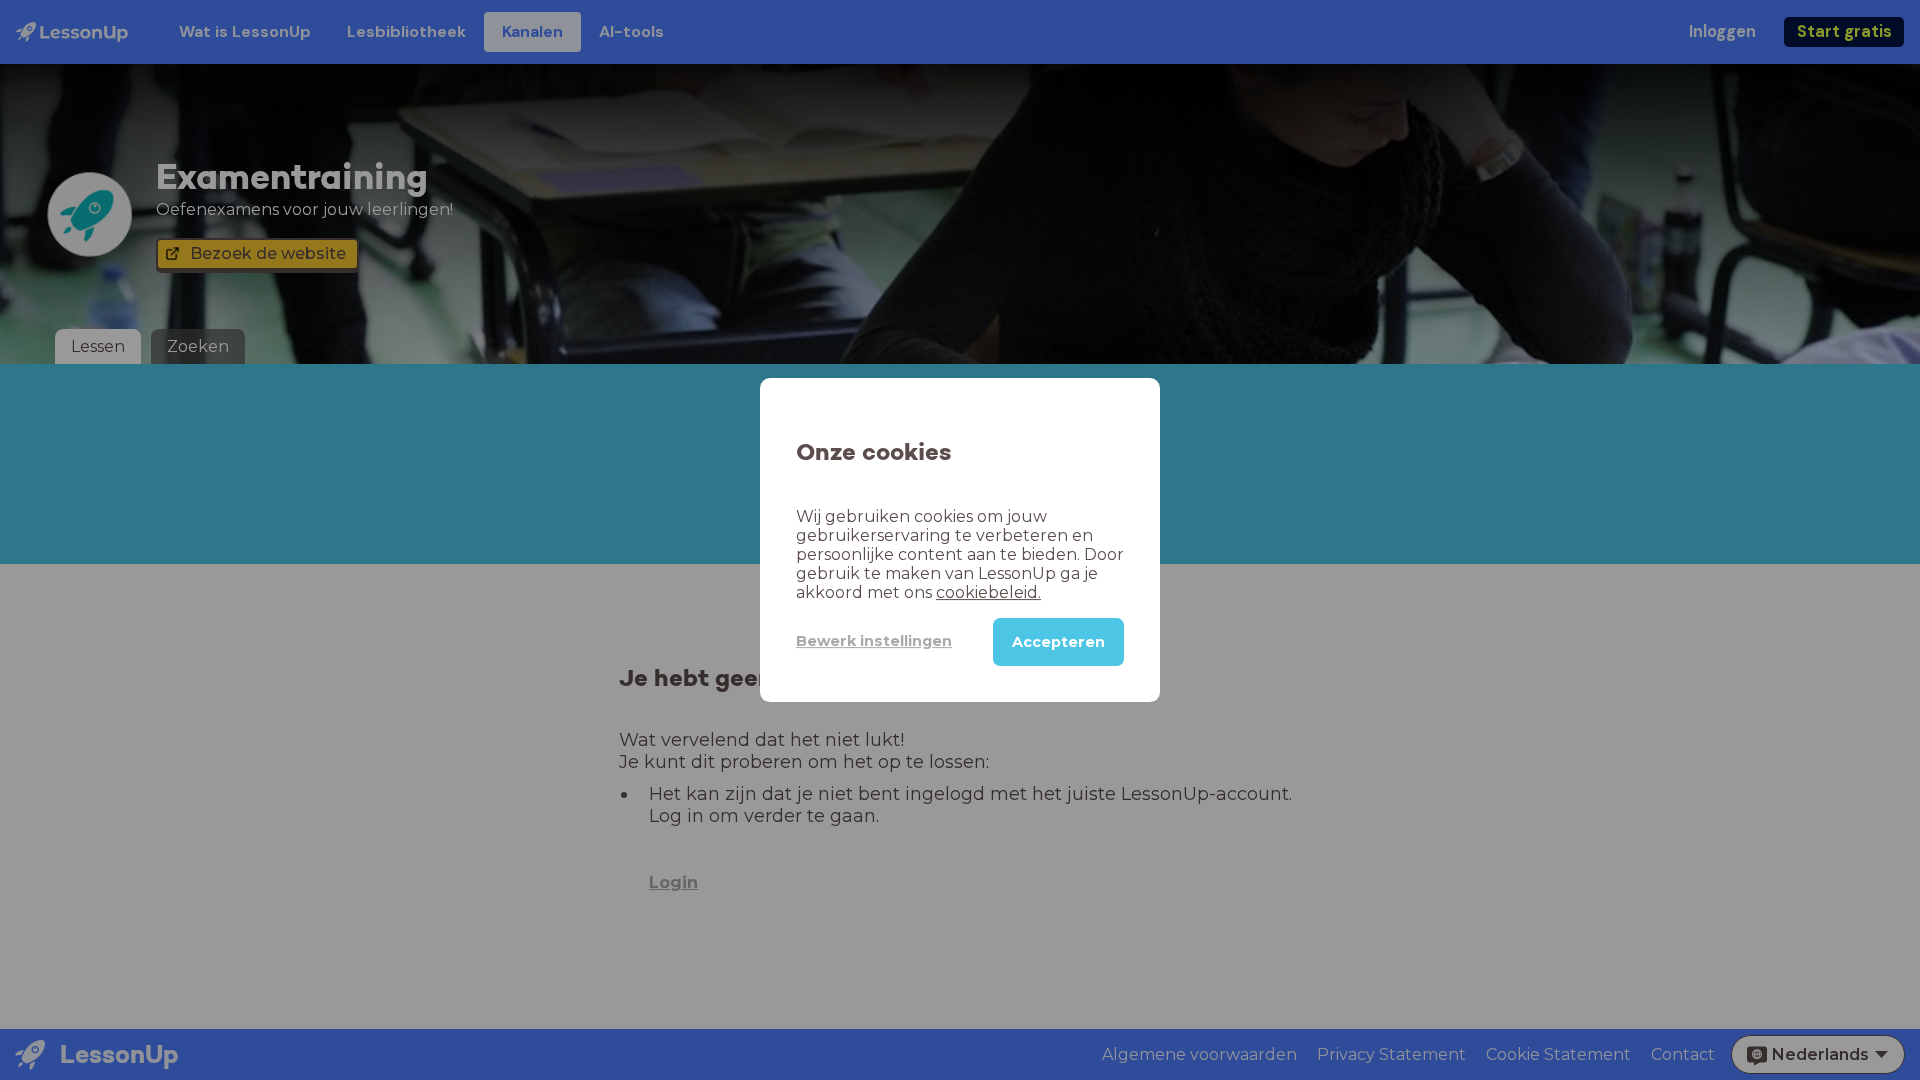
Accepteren (1058, 642)
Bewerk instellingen (874, 641)
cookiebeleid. (988, 592)
